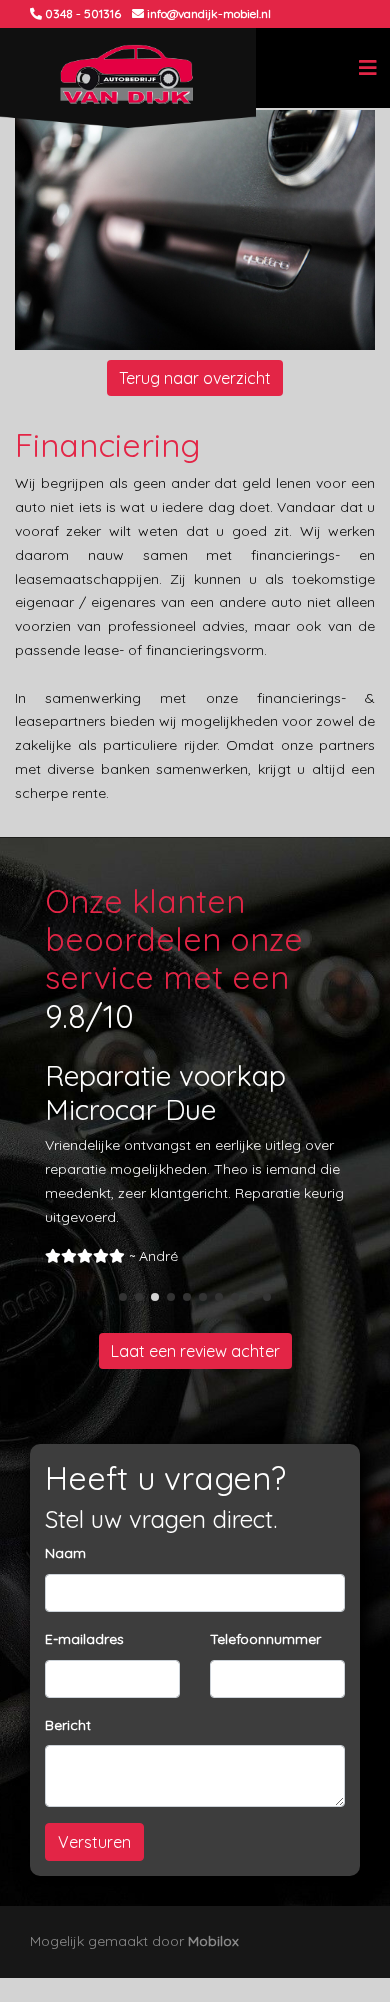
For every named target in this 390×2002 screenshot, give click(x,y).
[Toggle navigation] (368, 68)
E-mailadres (84, 1639)
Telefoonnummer (265, 1639)
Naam (65, 1553)
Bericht (68, 1725)
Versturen (94, 1842)
